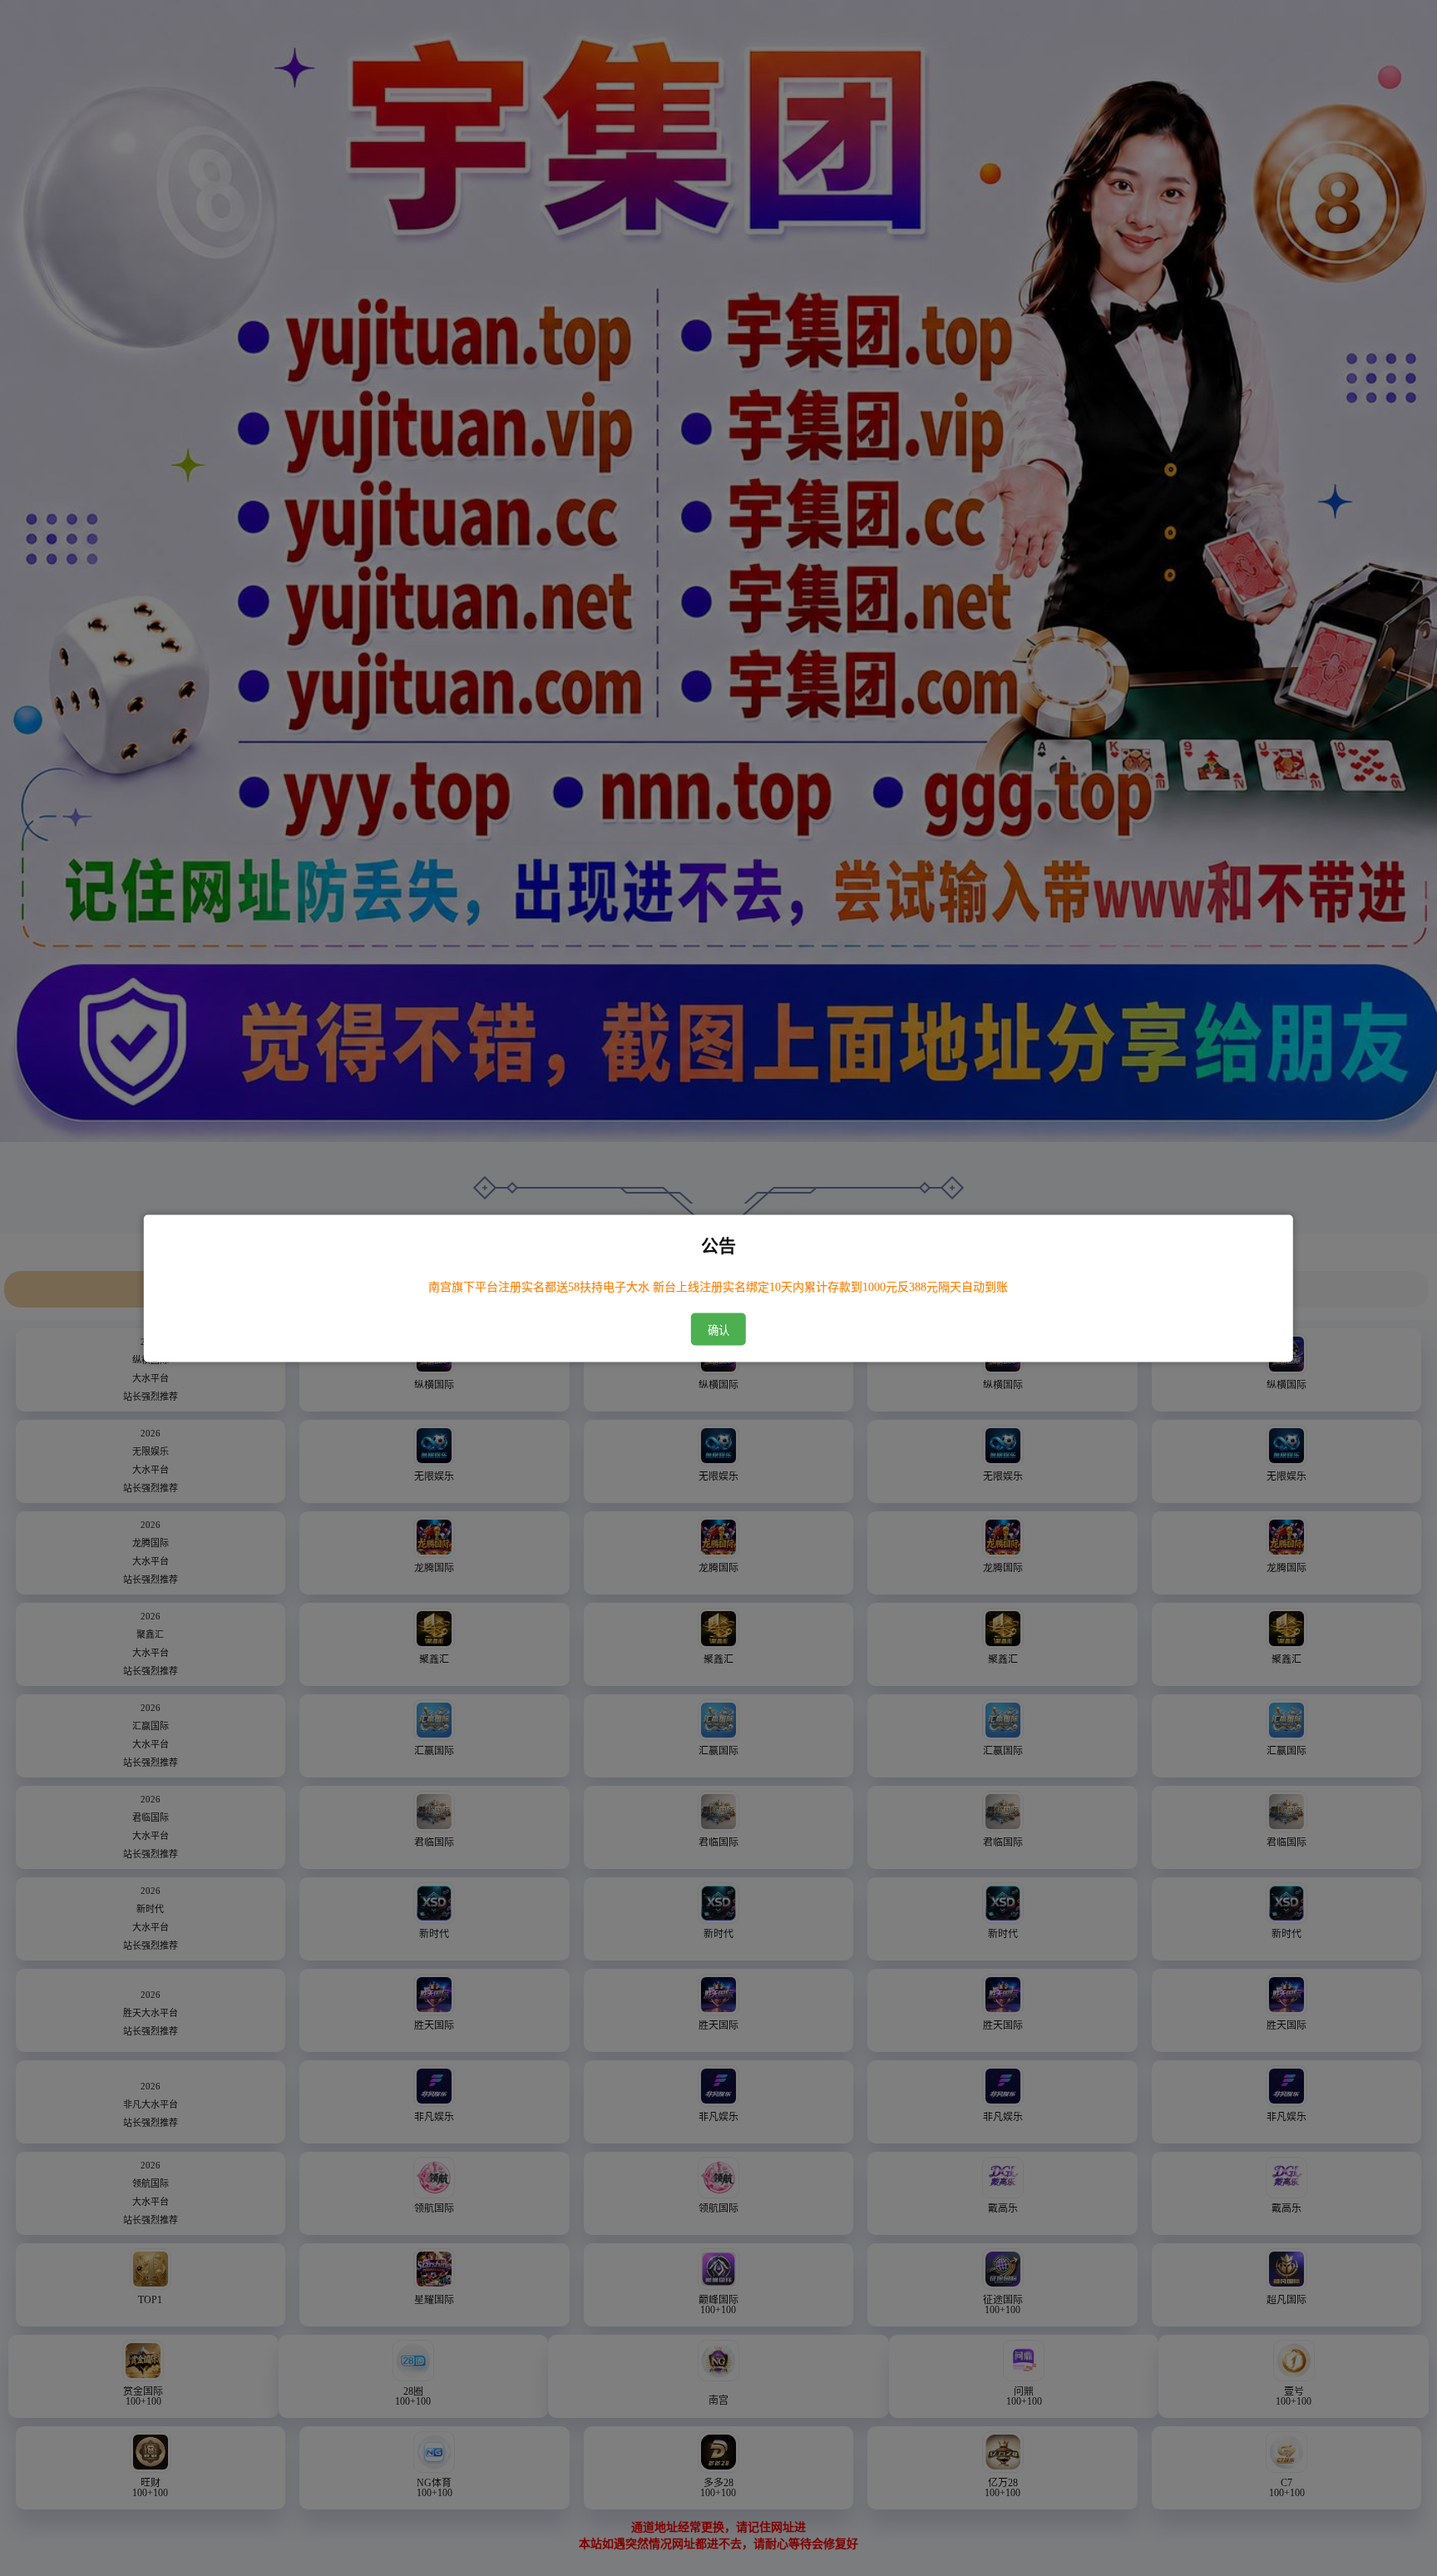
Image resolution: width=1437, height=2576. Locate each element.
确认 (718, 1330)
